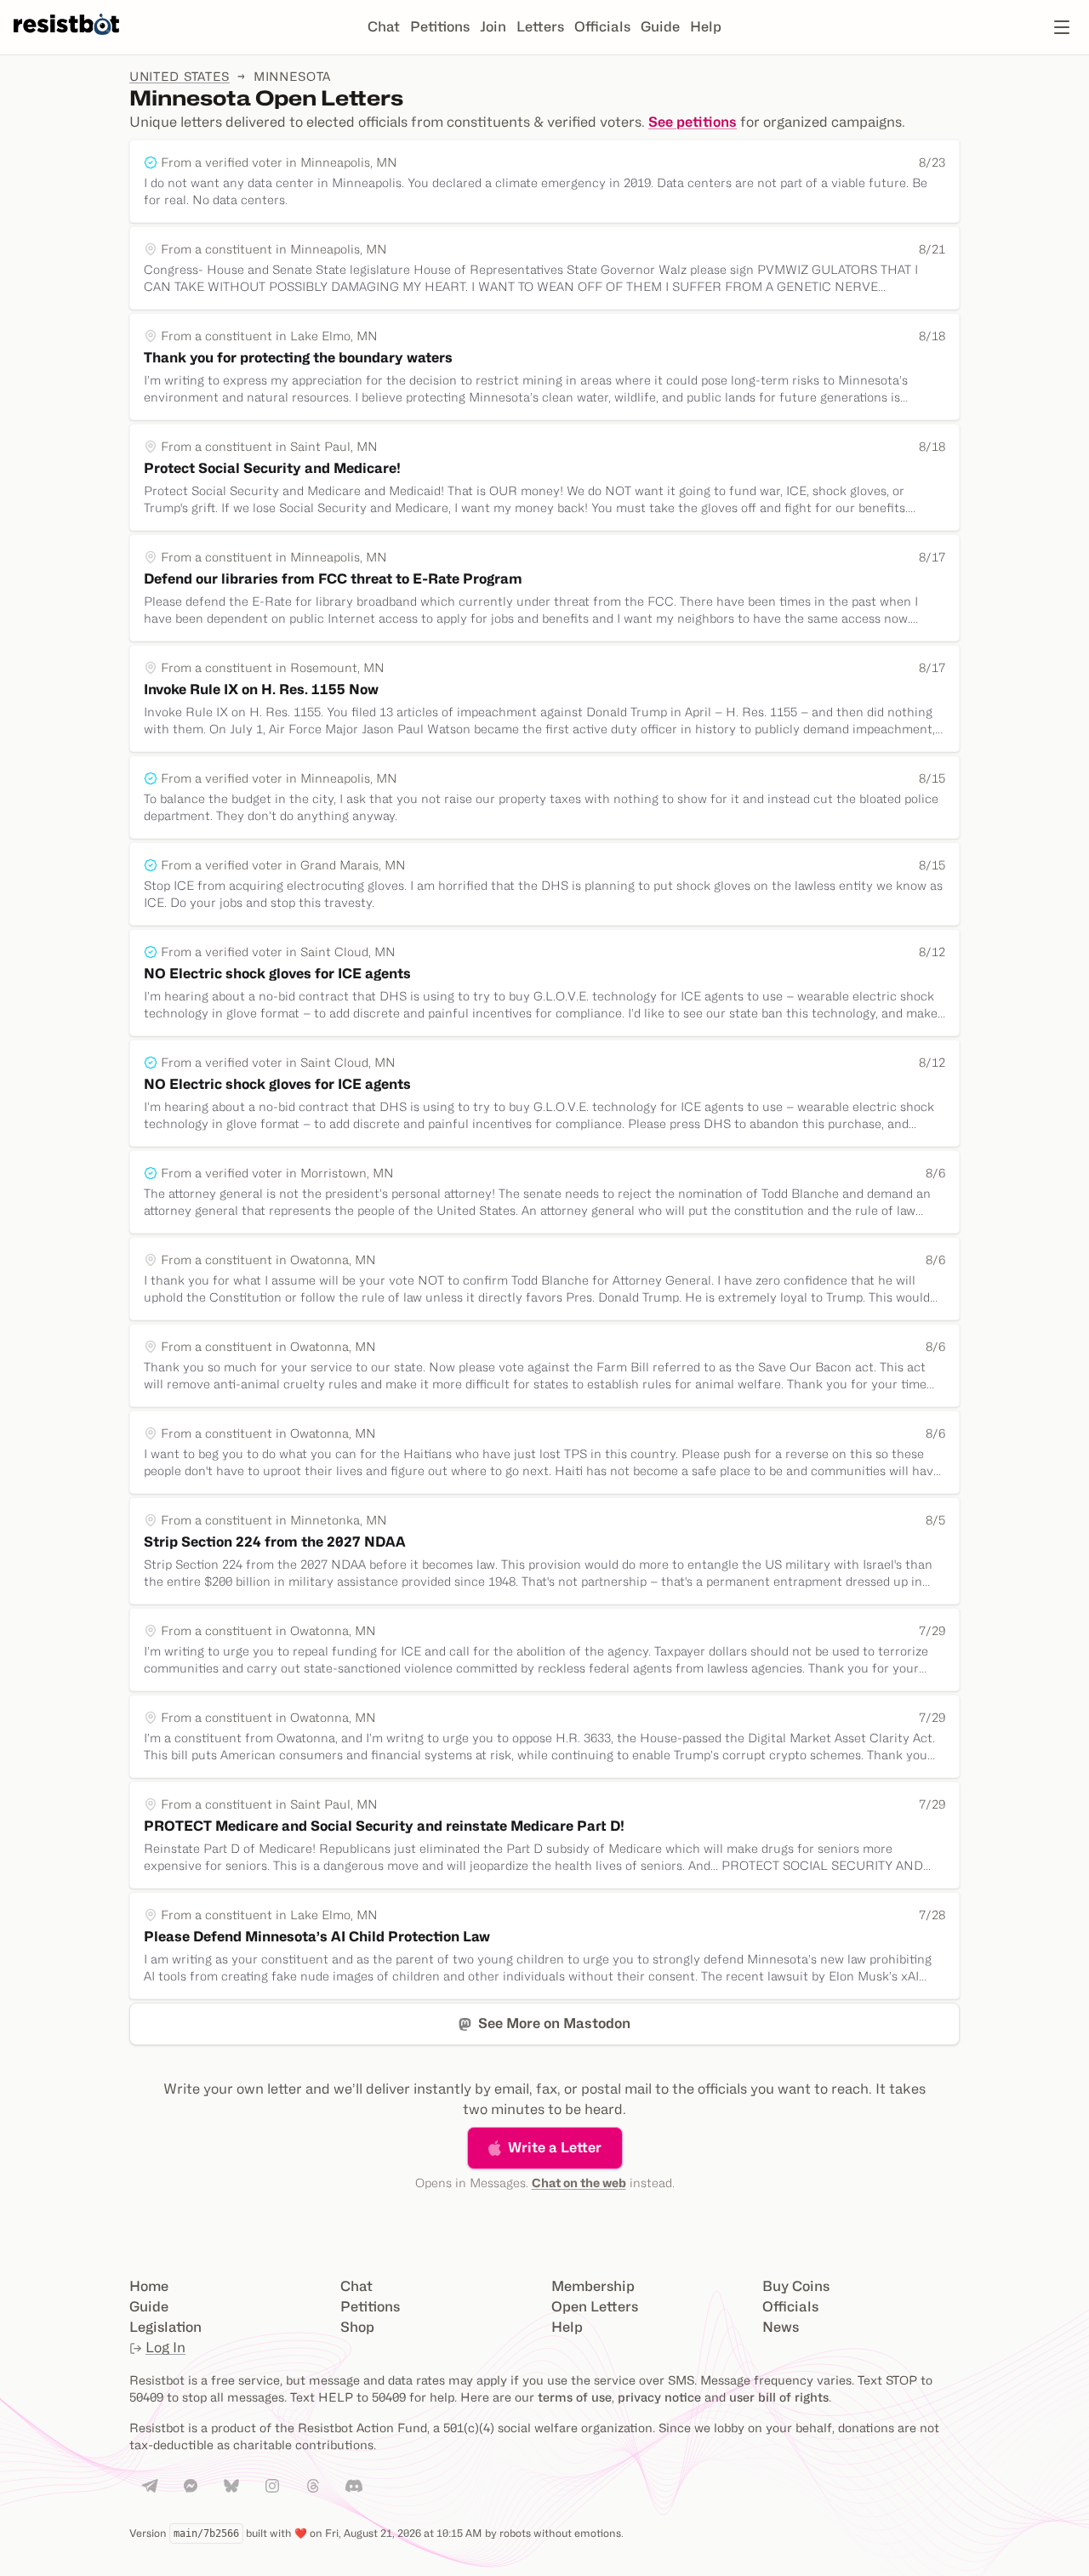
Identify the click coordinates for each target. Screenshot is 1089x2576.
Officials (602, 27)
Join (493, 27)
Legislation (165, 2327)
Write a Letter (555, 2148)
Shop (357, 2327)
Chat (384, 27)
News (781, 2327)
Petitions (440, 27)
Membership (593, 2286)
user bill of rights (779, 2397)
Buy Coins (796, 2286)
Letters (540, 27)
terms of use (575, 2397)
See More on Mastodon (554, 2023)
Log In (165, 2348)
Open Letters (595, 2307)
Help (706, 27)
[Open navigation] (1062, 27)
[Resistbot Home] (66, 41)
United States (180, 76)
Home (149, 2286)
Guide (660, 27)
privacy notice (659, 2397)
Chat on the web (579, 2183)
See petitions (693, 122)
